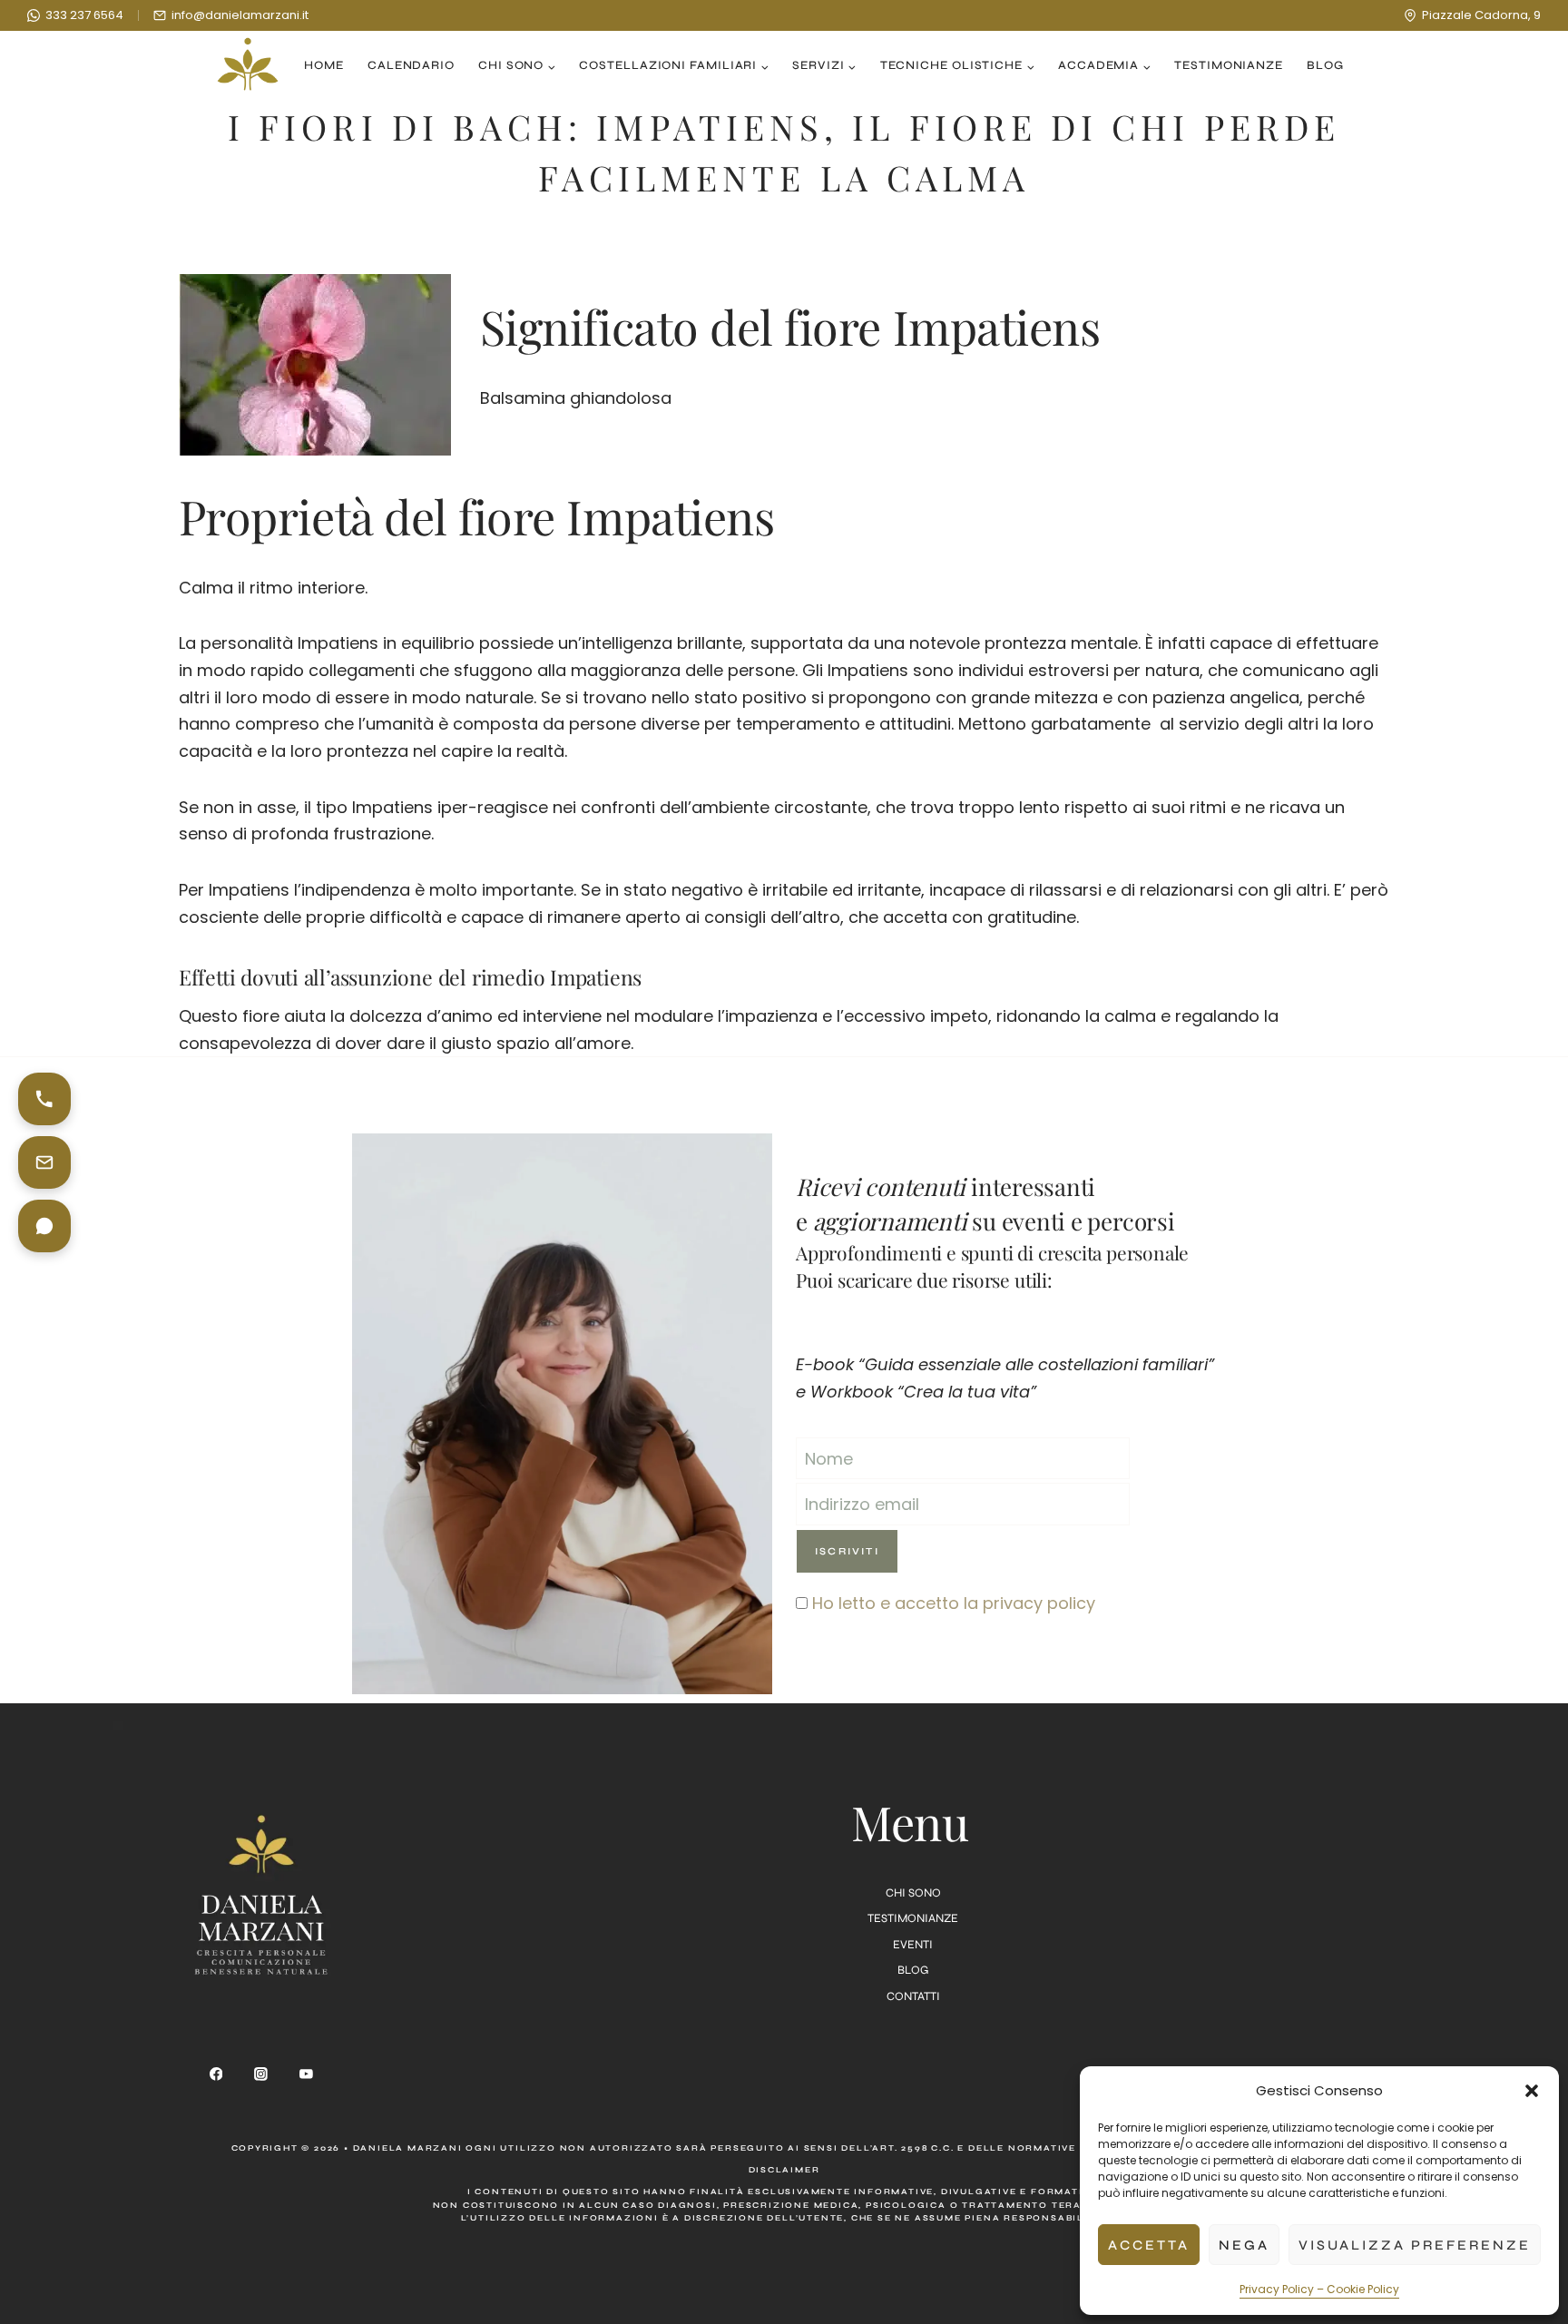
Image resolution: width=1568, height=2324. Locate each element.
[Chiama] (44, 1099)
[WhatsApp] (44, 1226)
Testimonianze (1229, 65)
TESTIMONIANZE (913, 1918)
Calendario (411, 65)
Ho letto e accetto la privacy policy (954, 1603)
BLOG (913, 1970)
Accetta (1149, 2245)
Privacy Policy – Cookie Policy (1319, 2289)
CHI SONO (913, 1893)
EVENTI (913, 1945)
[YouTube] (306, 2074)
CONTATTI (913, 1996)
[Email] (44, 1162)
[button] (1532, 2091)
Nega (1244, 2245)
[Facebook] (216, 2074)
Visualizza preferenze (1415, 2245)
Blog (1325, 65)
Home (324, 65)
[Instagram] (261, 2074)
